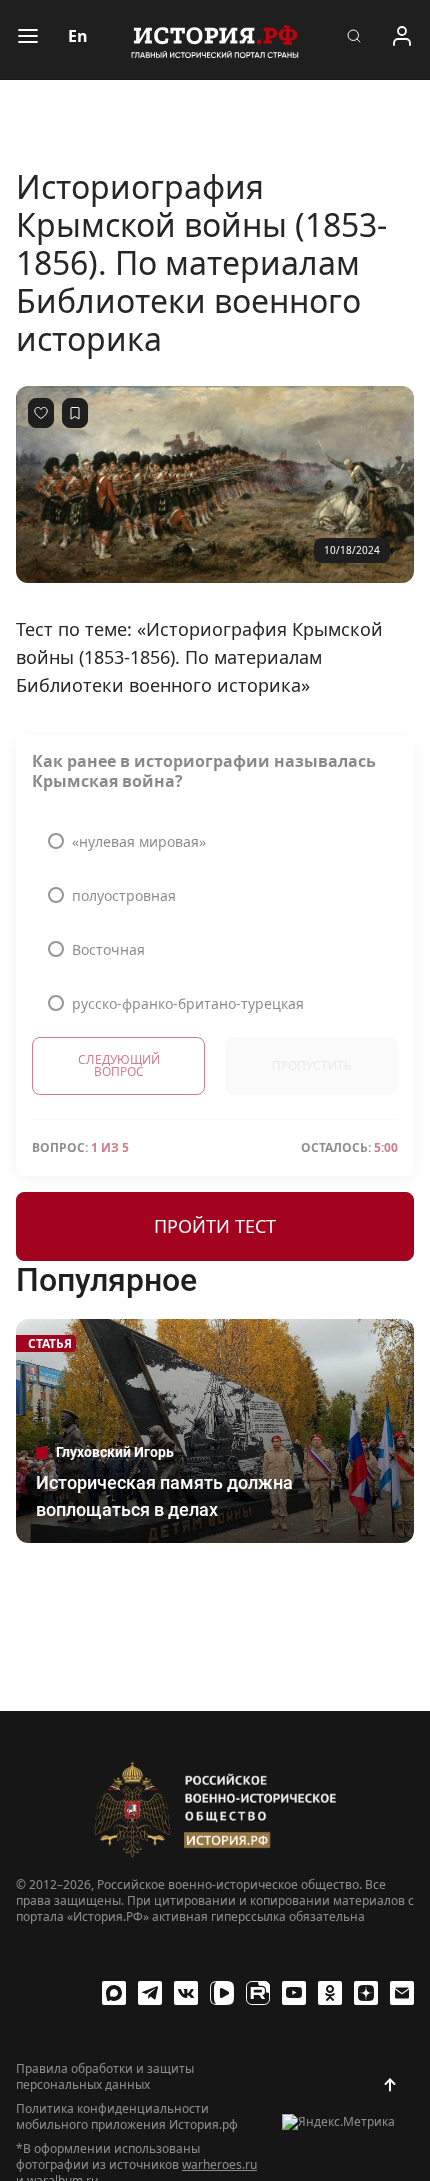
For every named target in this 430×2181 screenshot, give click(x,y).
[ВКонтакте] (186, 1993)
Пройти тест (215, 1226)
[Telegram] (150, 1993)
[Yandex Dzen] (366, 1993)
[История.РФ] (215, 40)
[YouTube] (294, 1993)
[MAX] (114, 1993)
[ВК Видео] (222, 1993)
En (78, 36)
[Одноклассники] (330, 1993)
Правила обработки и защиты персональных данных (105, 2077)
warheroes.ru (219, 2164)
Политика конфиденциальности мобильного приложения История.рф (127, 2117)
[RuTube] (258, 1993)
